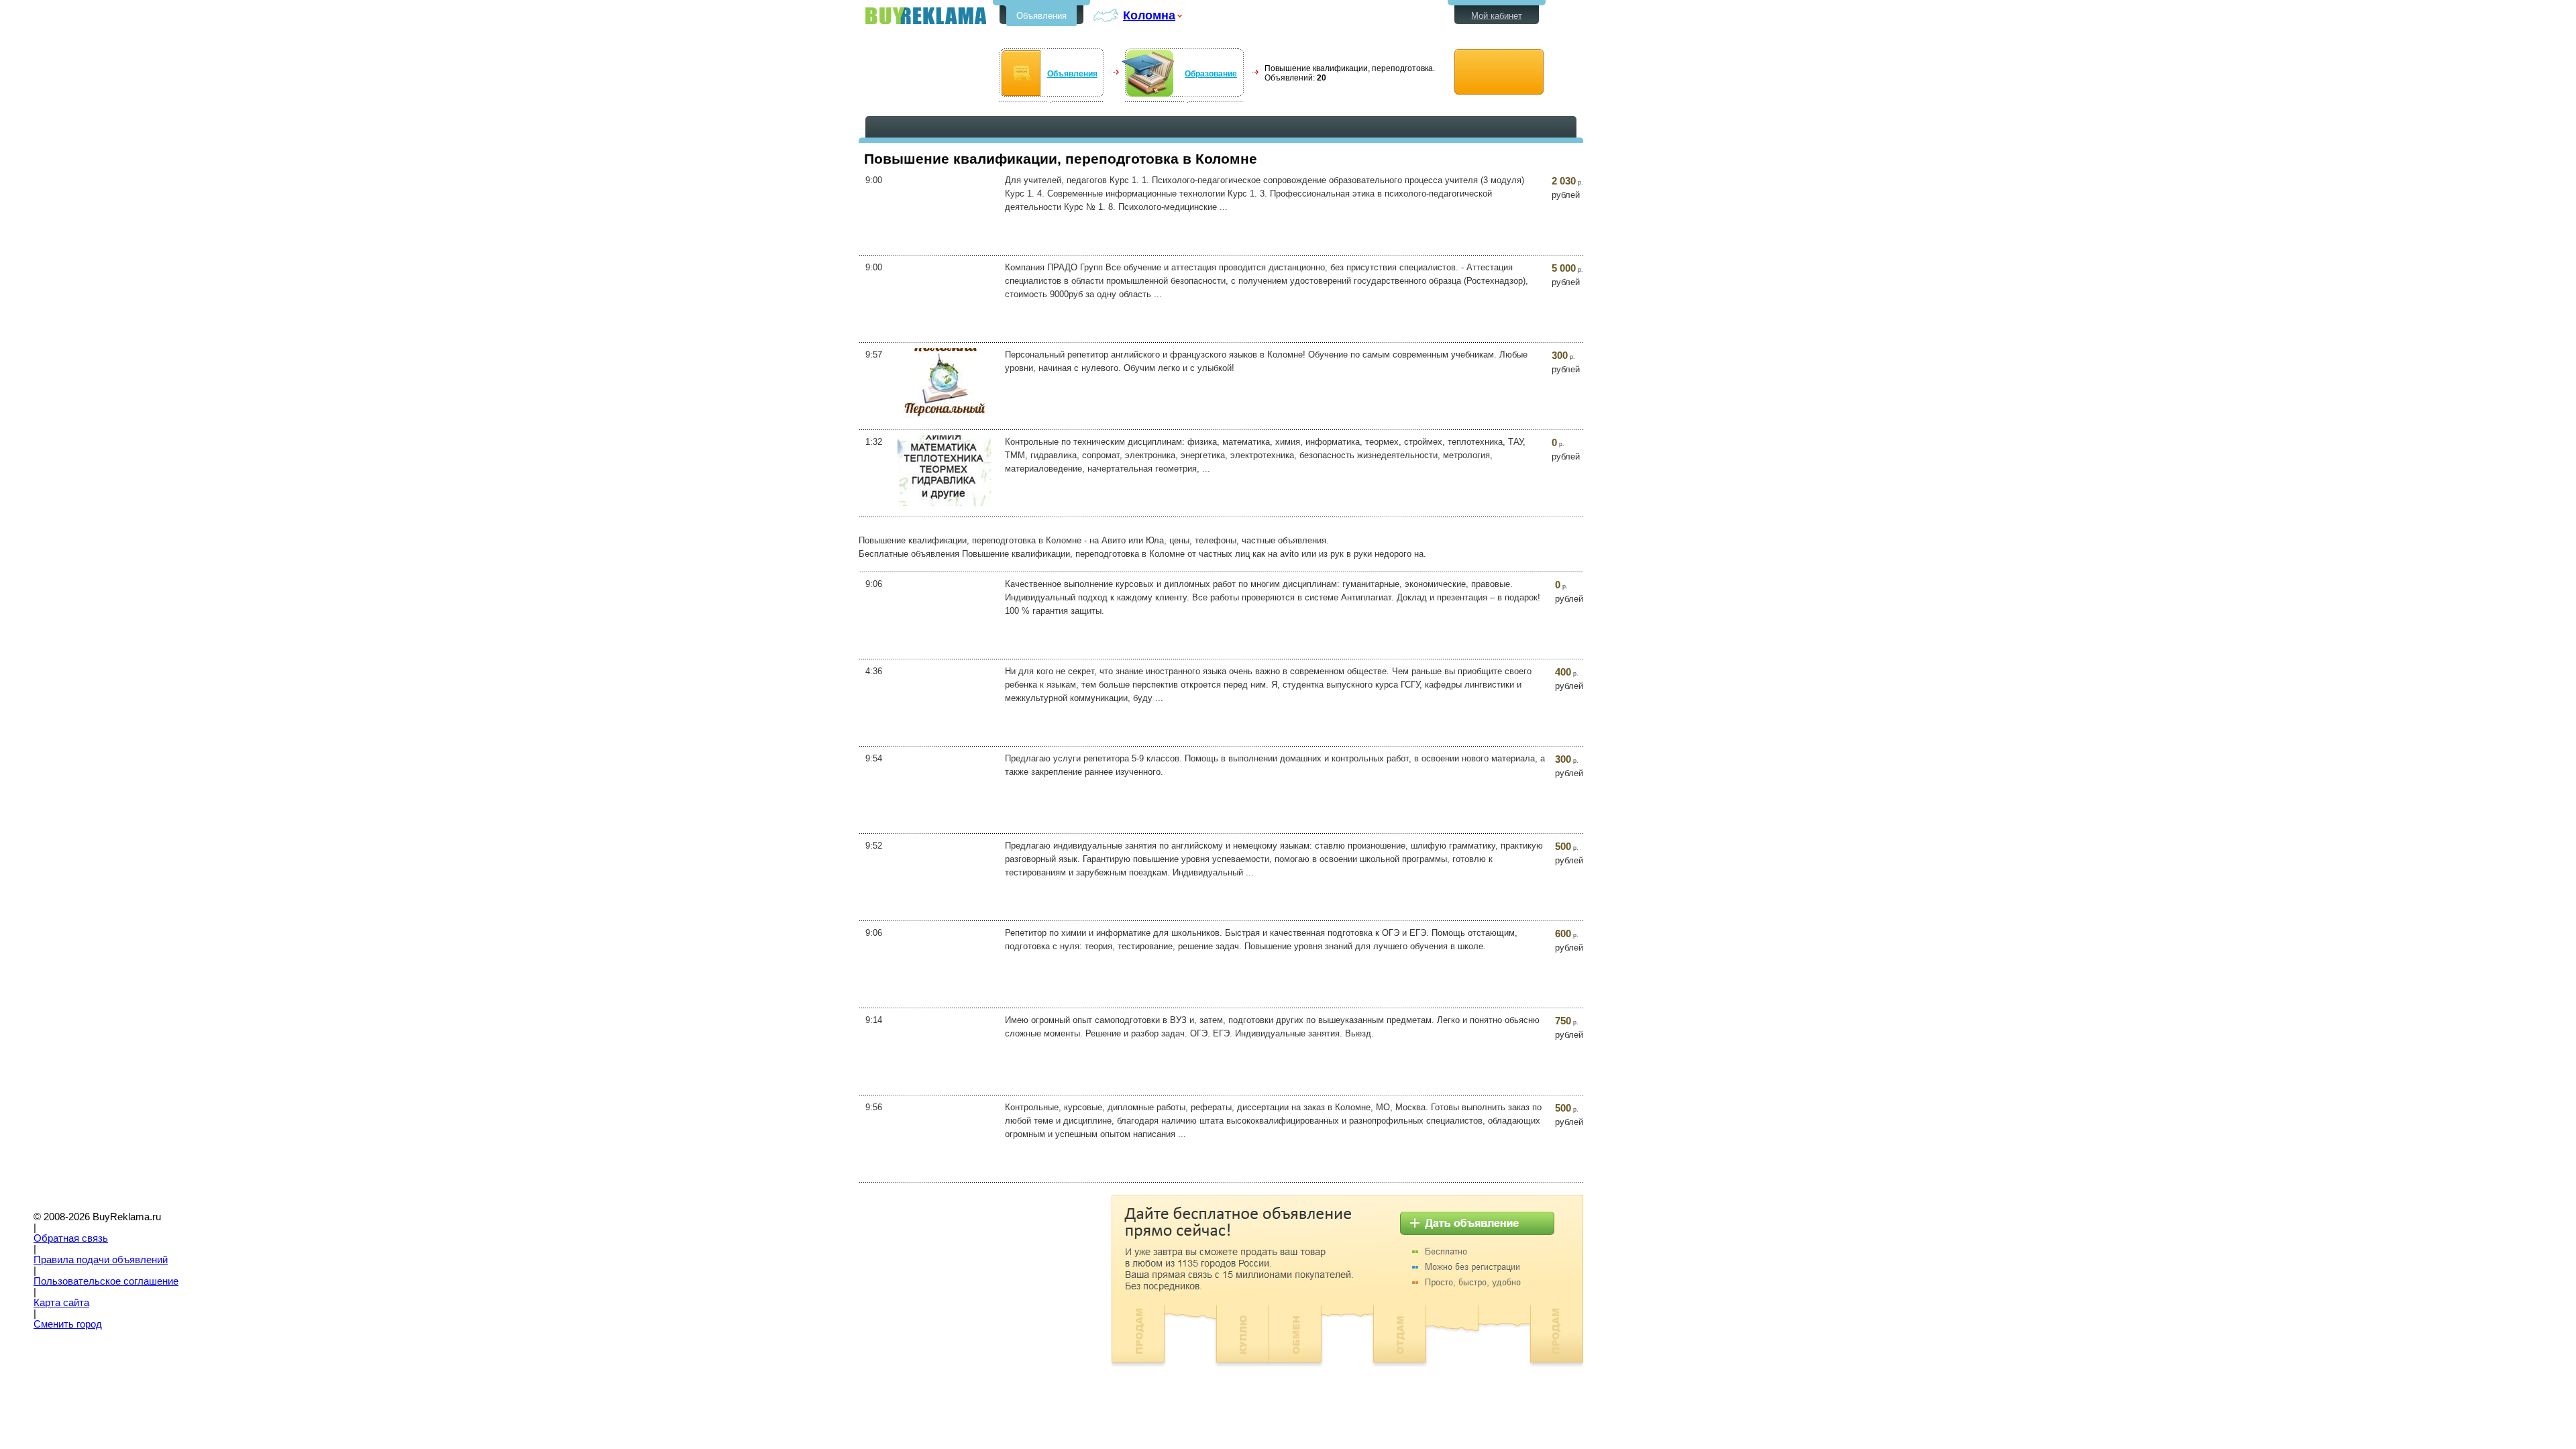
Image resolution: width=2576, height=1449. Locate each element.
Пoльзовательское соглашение (106, 1281)
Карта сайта (61, 1303)
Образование (1211, 74)
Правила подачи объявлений (101, 1260)
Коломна (1149, 15)
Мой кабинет (1497, 16)
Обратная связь (71, 1238)
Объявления (1041, 16)
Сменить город (68, 1324)
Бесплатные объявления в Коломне (926, 16)
